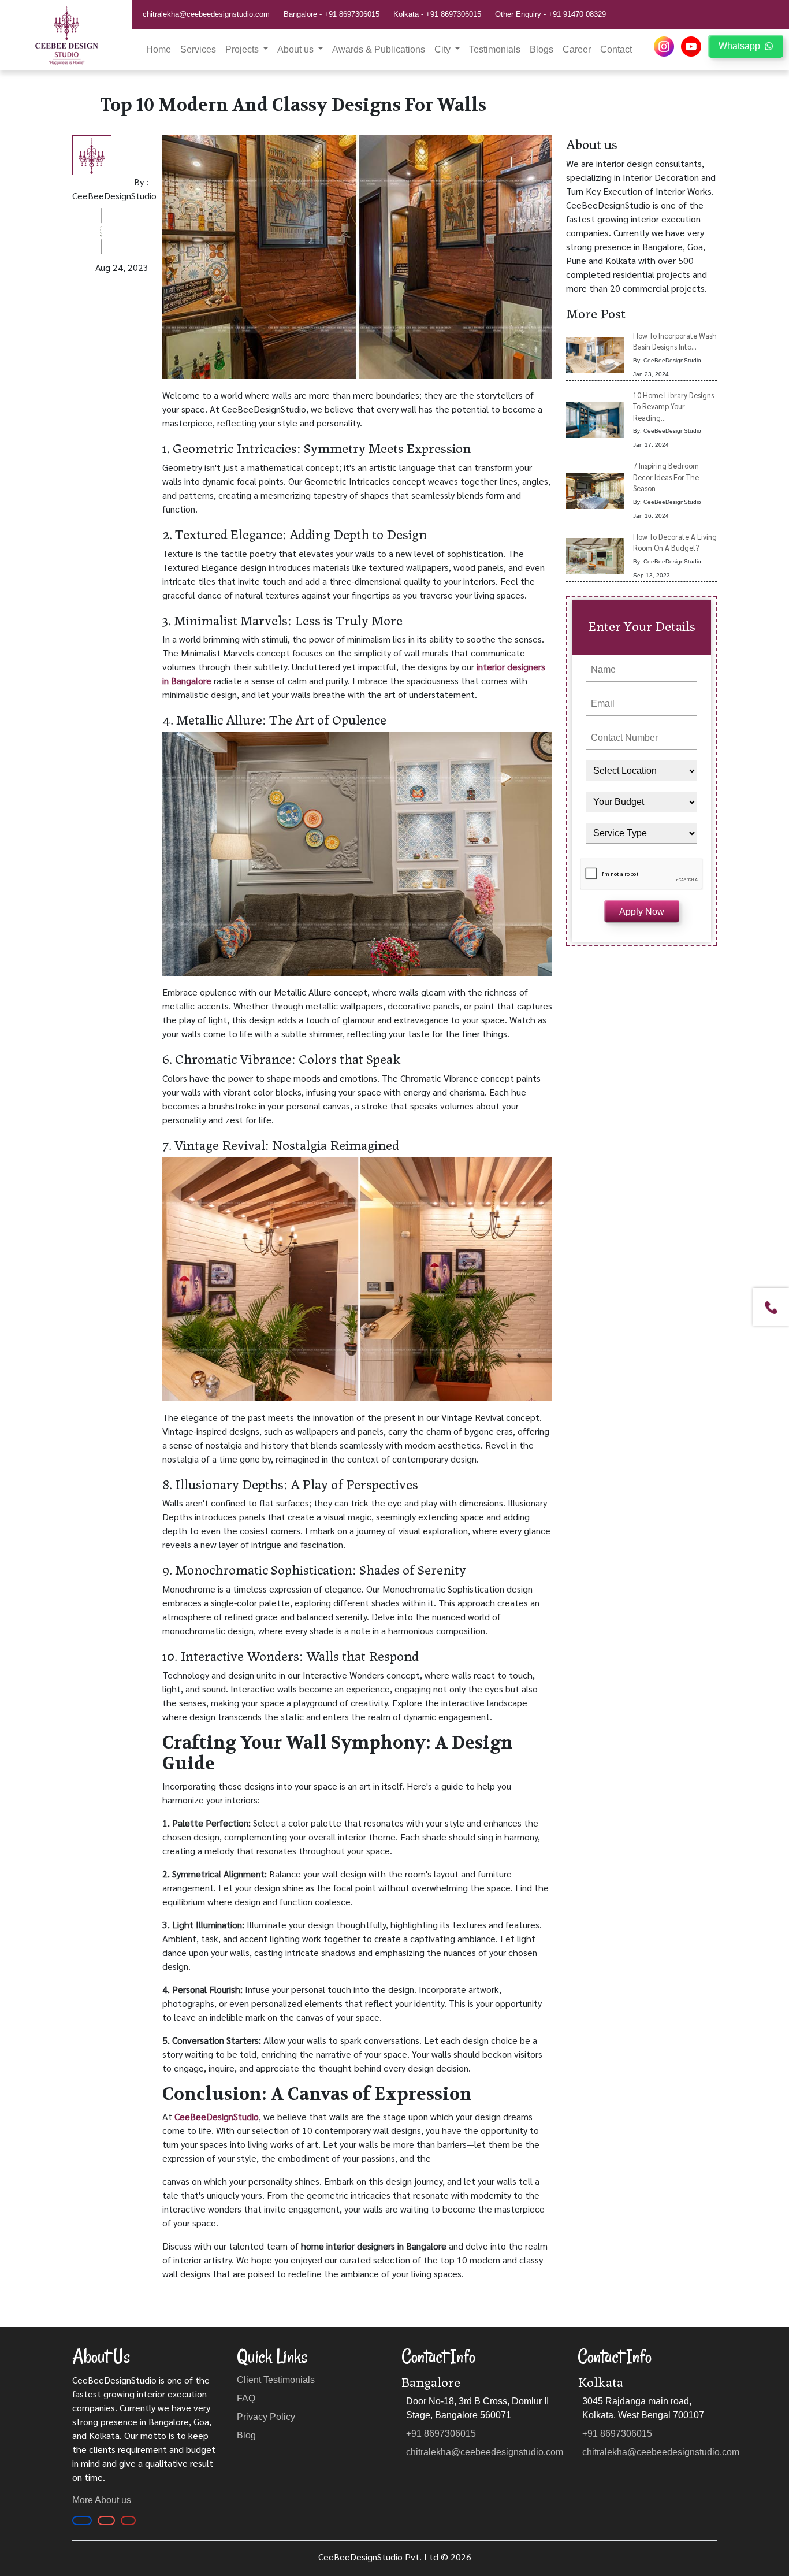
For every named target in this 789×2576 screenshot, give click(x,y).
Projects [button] (243, 49)
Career (577, 49)
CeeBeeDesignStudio (217, 2116)
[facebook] (82, 2521)
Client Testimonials (276, 2380)
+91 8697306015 (352, 14)
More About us (102, 2500)
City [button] (444, 49)
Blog (246, 2435)
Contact (616, 49)
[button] (771, 1307)
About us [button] (297, 49)
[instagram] (665, 46)
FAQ (246, 2398)
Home (159, 49)
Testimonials (495, 49)
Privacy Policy (266, 2417)
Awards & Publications (379, 49)
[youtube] (692, 46)
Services (198, 49)
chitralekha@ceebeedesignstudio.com (206, 14)
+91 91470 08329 (577, 14)
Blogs (541, 49)
